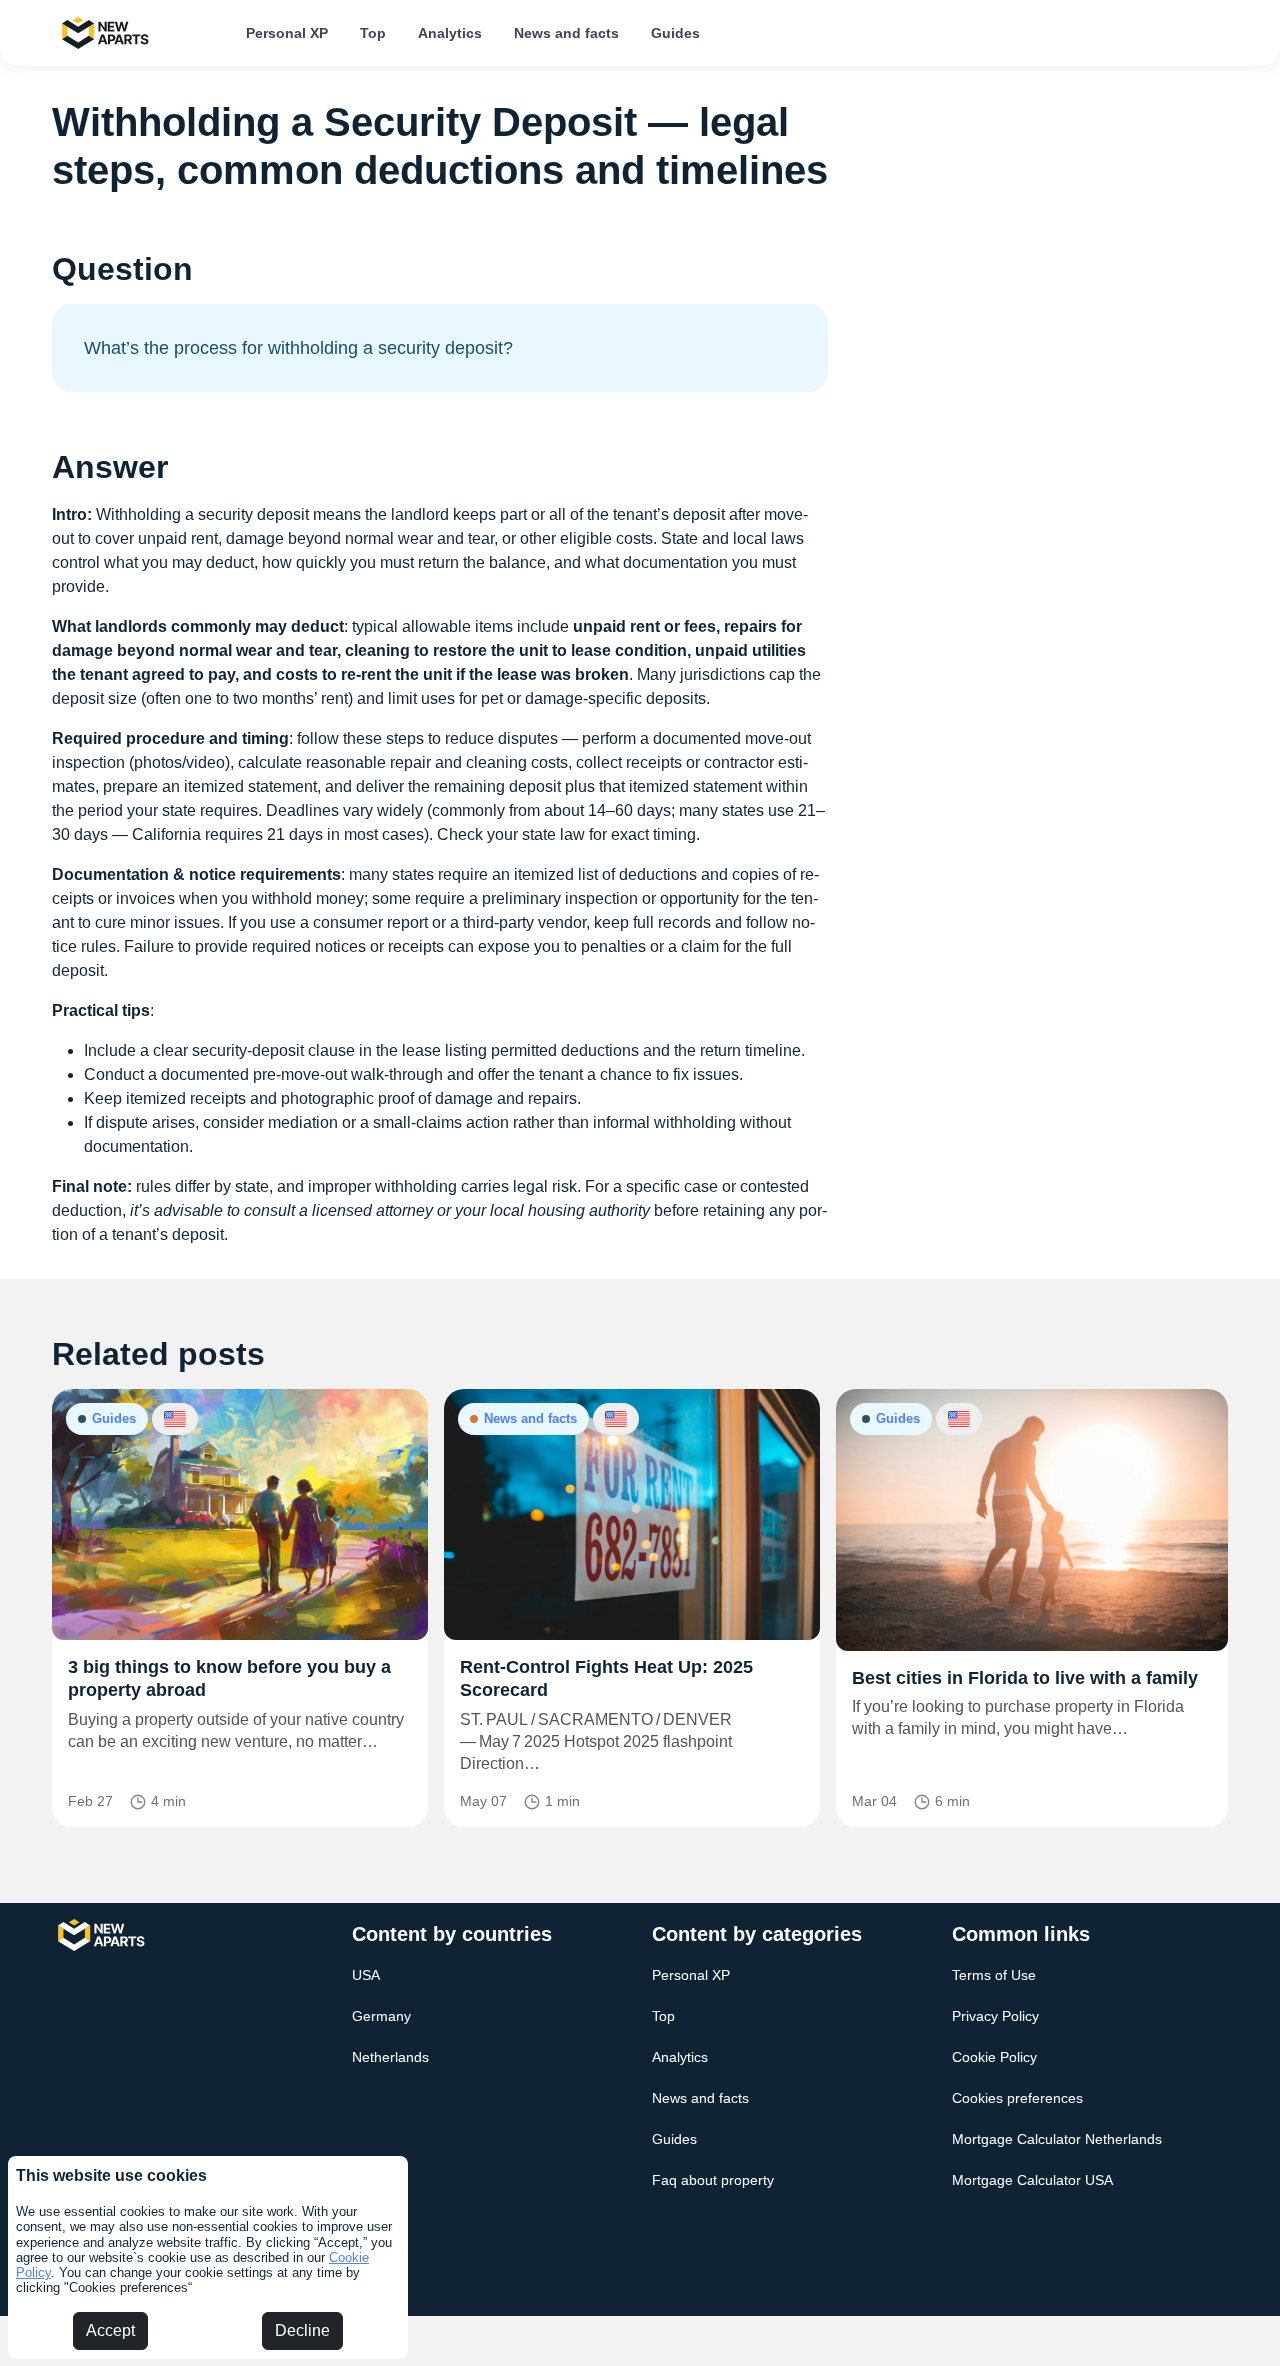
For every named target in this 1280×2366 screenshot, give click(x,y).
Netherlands (390, 2057)
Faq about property (713, 2180)
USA (366, 1975)
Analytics (450, 33)
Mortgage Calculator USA (1032, 2180)
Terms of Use (994, 1975)
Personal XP (287, 33)
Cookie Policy (994, 2057)
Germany (381, 2016)
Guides (675, 33)
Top (373, 33)
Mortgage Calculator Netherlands (1057, 2139)
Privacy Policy (995, 2016)
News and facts (566, 33)
